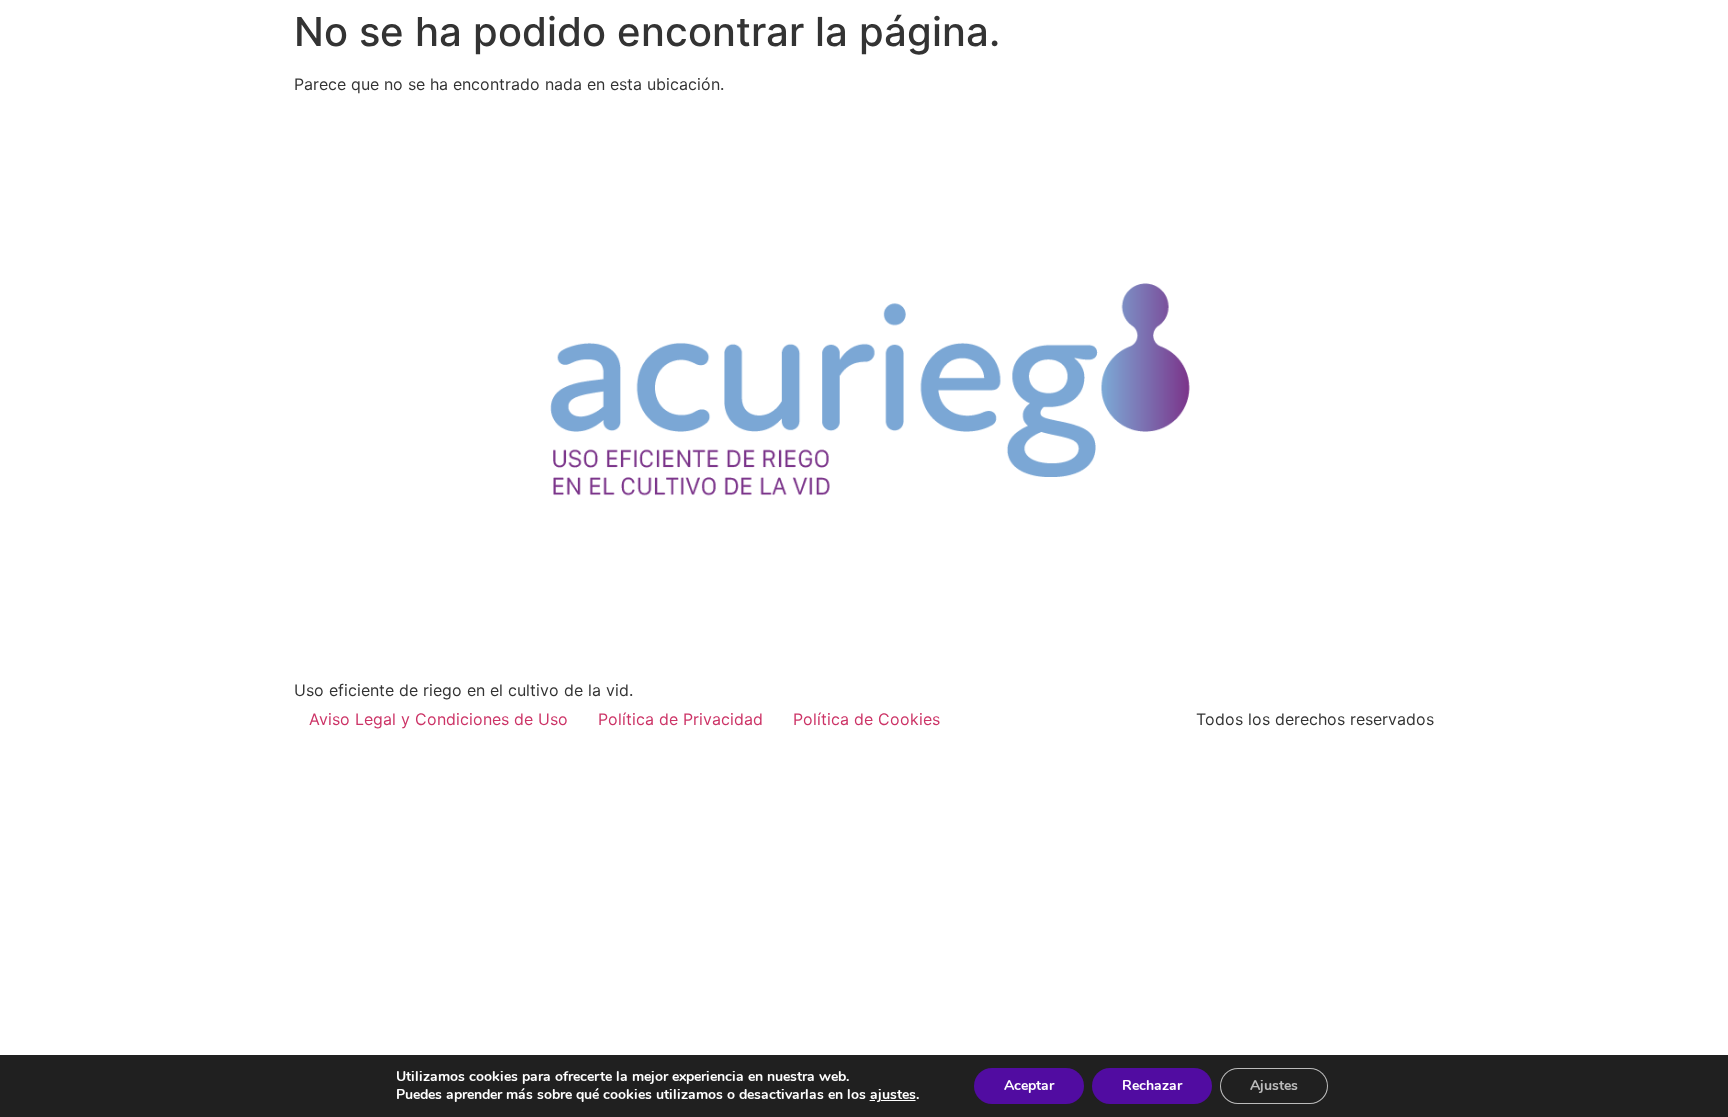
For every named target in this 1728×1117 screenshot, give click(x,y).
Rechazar (1152, 1085)
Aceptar (1029, 1085)
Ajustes (1274, 1085)
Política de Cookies (866, 719)
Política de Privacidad (680, 719)
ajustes (893, 1095)
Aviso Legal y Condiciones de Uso (438, 719)
